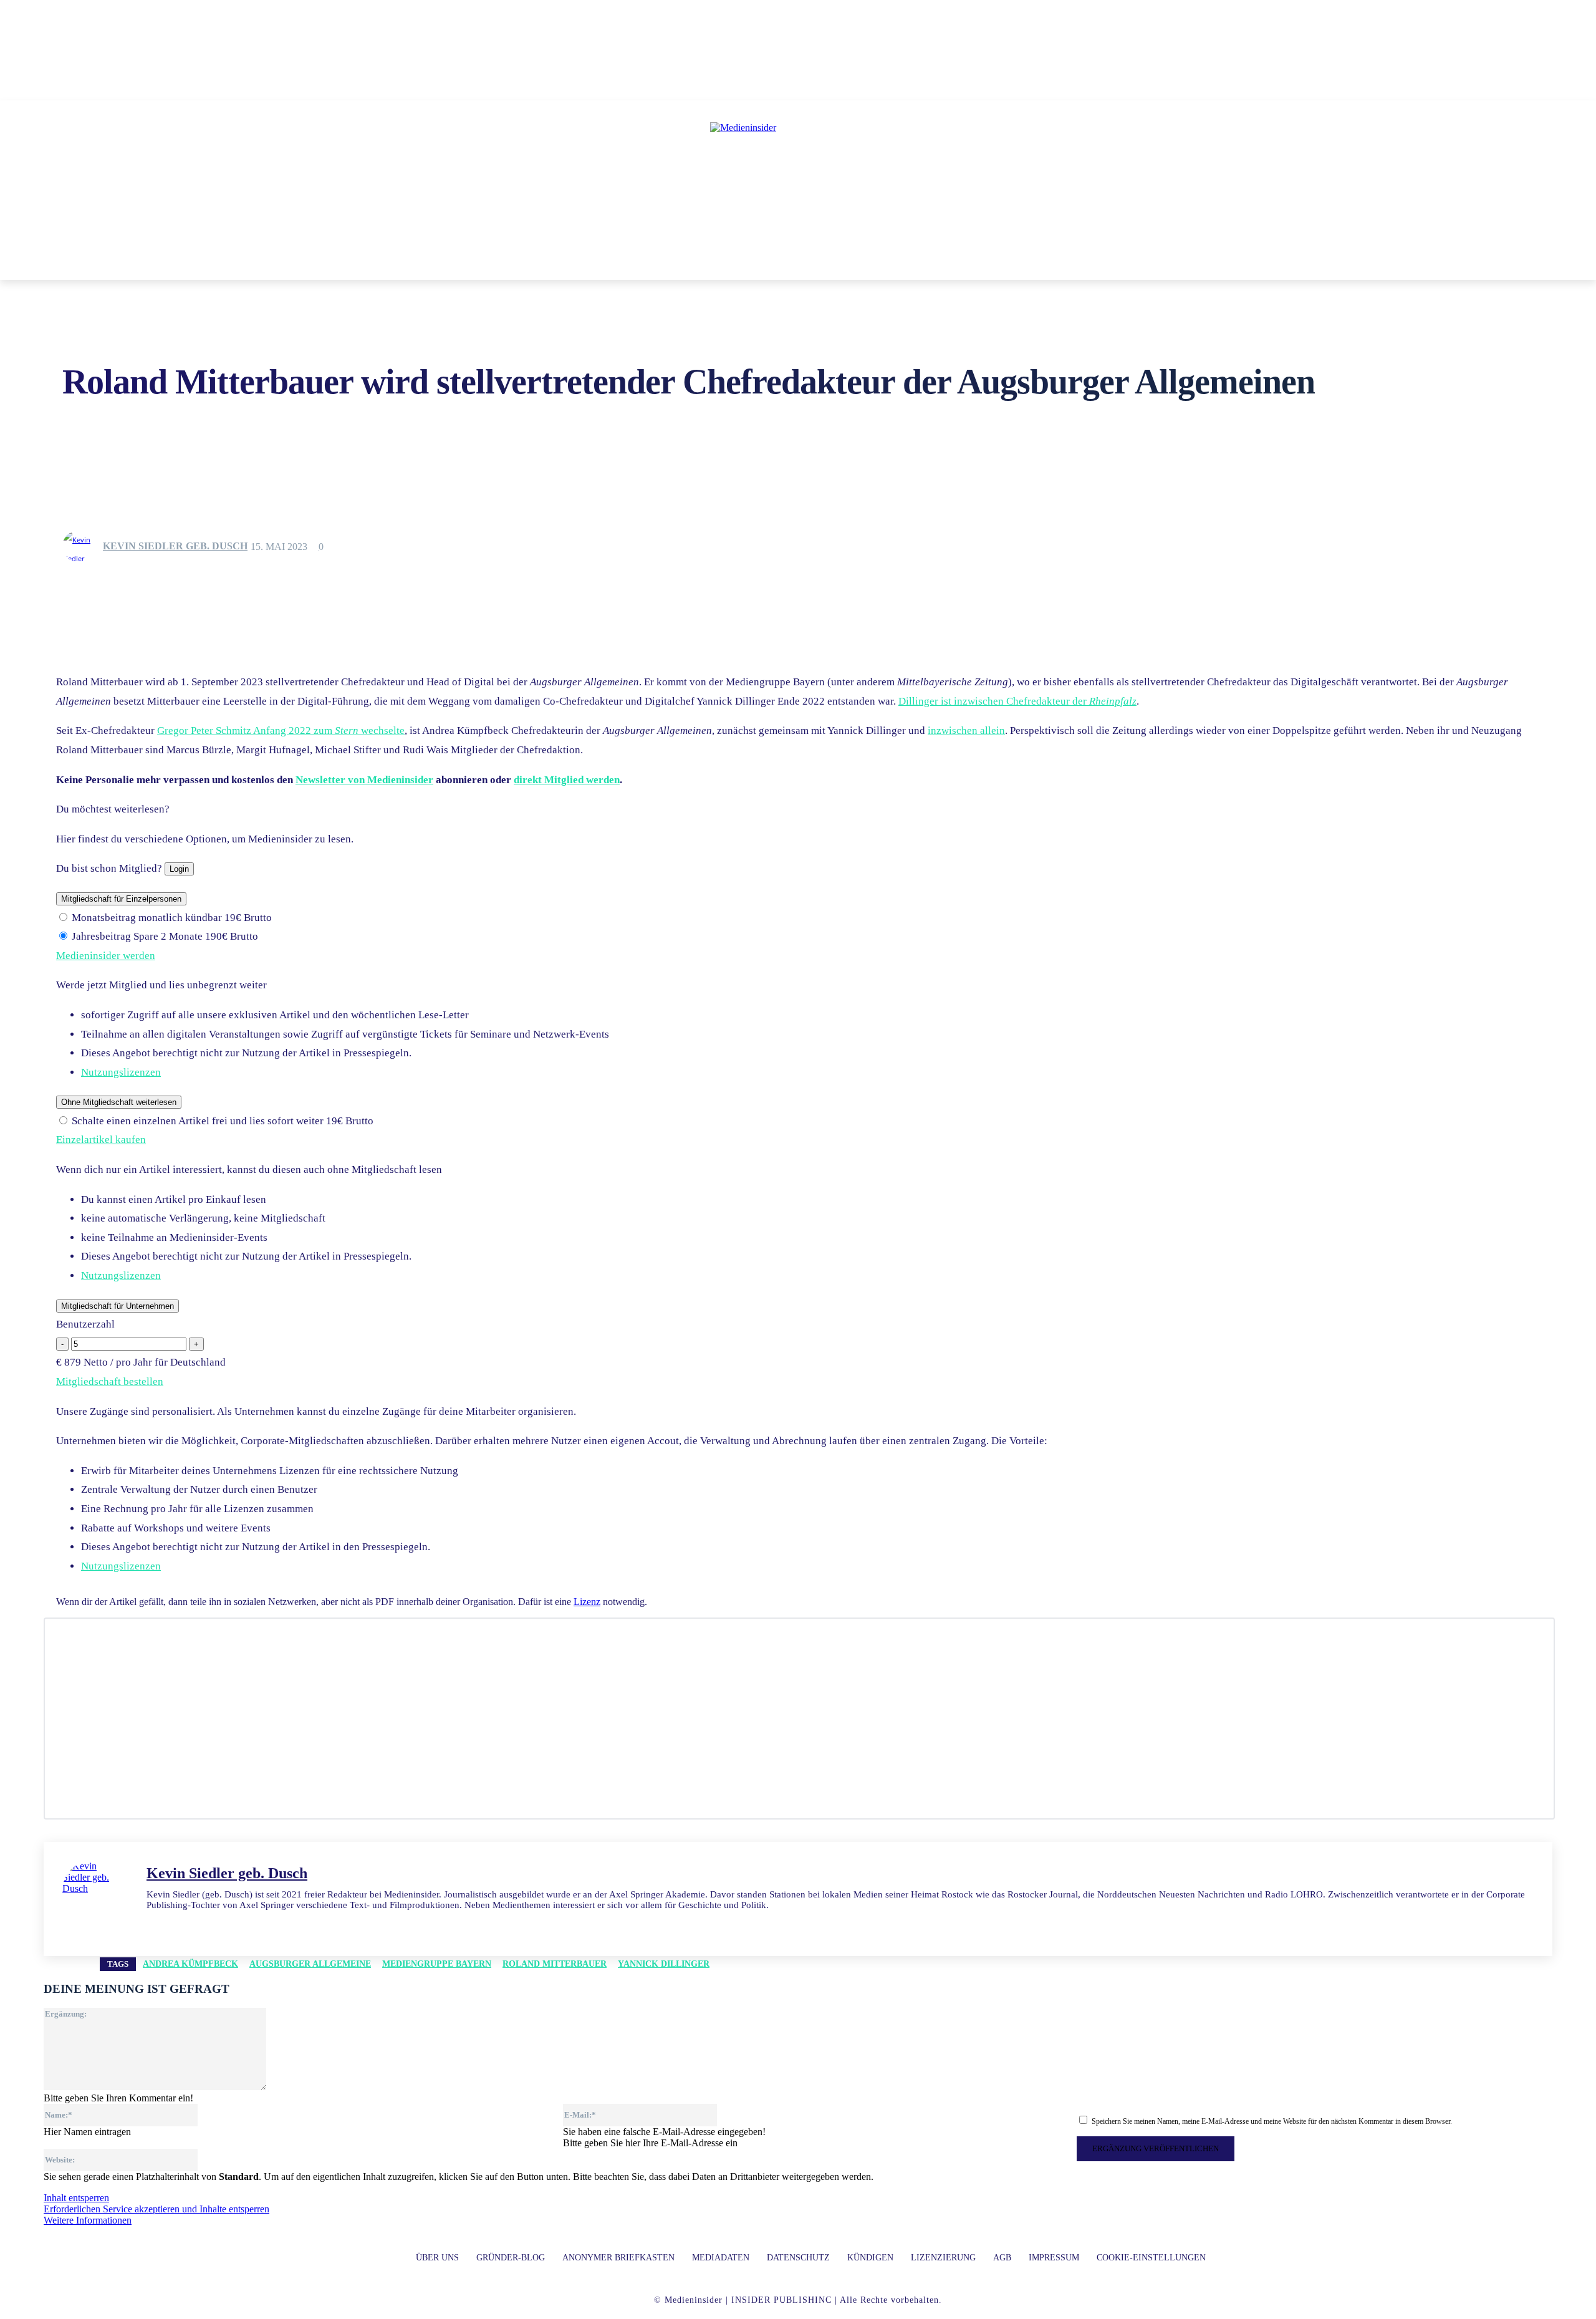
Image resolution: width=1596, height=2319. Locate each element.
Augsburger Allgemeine (310, 1964)
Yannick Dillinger (664, 1964)
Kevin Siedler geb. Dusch (175, 546)
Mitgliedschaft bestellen (110, 1381)
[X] (195, 1924)
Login (179, 869)
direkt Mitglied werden (567, 780)
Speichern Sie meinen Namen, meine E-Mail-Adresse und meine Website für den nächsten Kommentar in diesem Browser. (1272, 2121)
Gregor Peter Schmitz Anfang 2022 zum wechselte (281, 730)
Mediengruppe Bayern (437, 1964)
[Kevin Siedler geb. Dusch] (82, 546)
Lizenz (587, 1602)
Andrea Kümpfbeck (190, 1964)
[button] (978, 265)
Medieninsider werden (106, 956)
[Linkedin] (151, 1924)
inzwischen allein (966, 730)
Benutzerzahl (85, 1324)
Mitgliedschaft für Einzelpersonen (121, 899)
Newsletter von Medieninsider (364, 780)
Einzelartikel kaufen (101, 1140)
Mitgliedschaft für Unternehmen (118, 1306)
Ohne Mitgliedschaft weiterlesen (119, 1102)
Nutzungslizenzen (121, 1072)
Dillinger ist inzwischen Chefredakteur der (1017, 701)
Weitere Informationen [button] (88, 2220)
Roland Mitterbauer (555, 1964)
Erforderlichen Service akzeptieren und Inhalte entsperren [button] (156, 2209)
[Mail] (173, 1924)
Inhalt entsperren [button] (76, 2198)
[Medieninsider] (798, 178)
